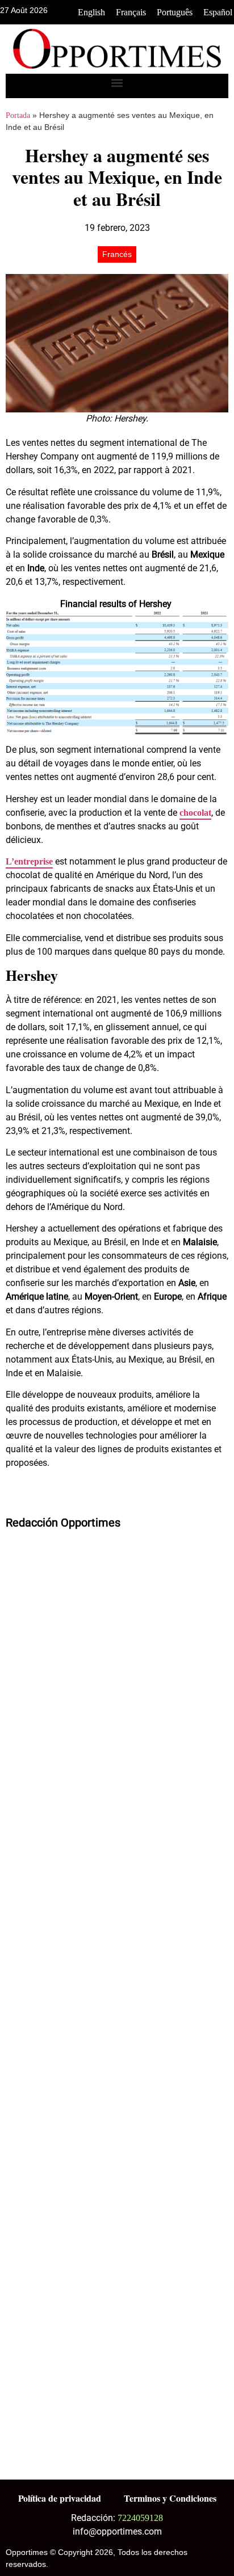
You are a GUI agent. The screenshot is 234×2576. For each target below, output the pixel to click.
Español (218, 12)
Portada (18, 115)
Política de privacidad (60, 2498)
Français (131, 12)
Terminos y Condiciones (170, 2498)
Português (175, 12)
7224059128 (140, 2518)
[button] (117, 83)
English (91, 12)
